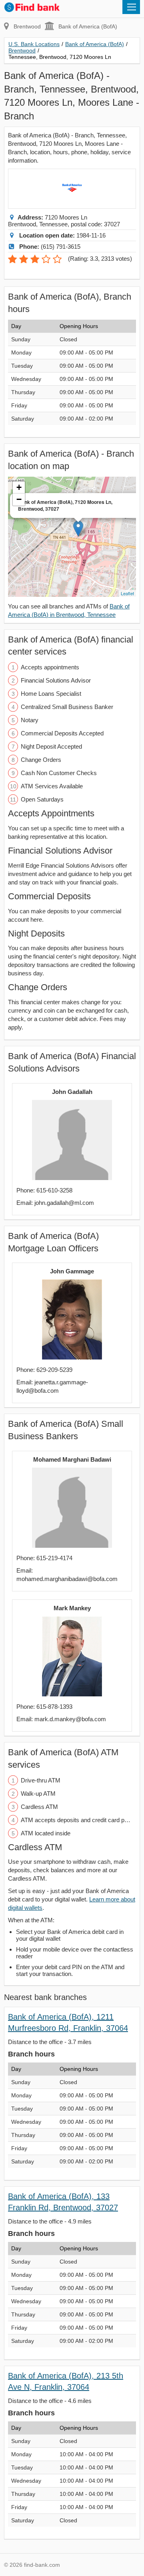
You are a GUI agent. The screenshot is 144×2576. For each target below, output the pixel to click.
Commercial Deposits (49, 896)
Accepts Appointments (51, 813)
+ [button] (19, 487)
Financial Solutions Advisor (60, 851)
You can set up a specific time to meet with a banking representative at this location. (66, 832)
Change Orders (38, 987)
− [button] (19, 499)
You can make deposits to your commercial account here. (65, 915)
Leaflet (127, 593)
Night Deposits (36, 934)
